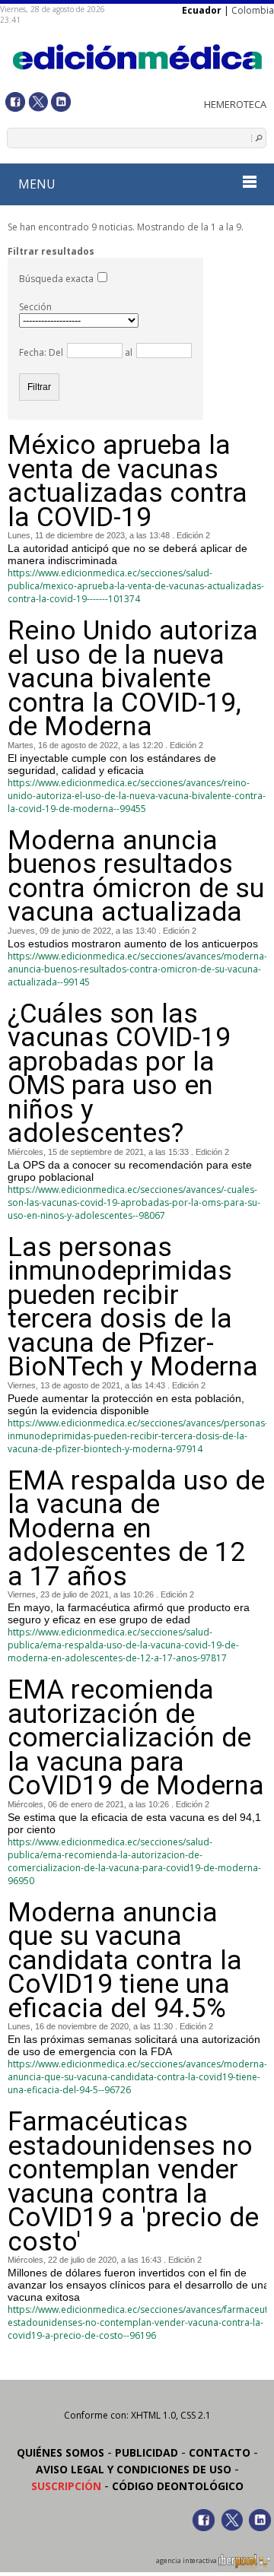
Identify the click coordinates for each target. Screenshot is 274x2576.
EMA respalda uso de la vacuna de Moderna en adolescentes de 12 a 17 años (136, 1529)
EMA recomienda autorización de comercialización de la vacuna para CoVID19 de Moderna (136, 1738)
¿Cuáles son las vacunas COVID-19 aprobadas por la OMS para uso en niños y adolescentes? (119, 1074)
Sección (35, 307)
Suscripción (66, 2486)
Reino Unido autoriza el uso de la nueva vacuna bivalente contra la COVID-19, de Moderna (133, 679)
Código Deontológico (178, 2486)
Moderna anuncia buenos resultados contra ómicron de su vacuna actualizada (136, 877)
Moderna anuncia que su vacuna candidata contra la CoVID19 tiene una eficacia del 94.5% (125, 1961)
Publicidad (147, 2452)
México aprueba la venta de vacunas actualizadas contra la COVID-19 (127, 481)
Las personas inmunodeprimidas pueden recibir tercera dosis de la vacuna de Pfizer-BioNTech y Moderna (133, 1307)
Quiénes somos (61, 2452)
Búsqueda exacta (56, 279)
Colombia (253, 10)
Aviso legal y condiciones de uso (134, 2469)
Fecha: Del (41, 352)
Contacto (220, 2452)
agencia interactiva (187, 2561)
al (127, 352)
